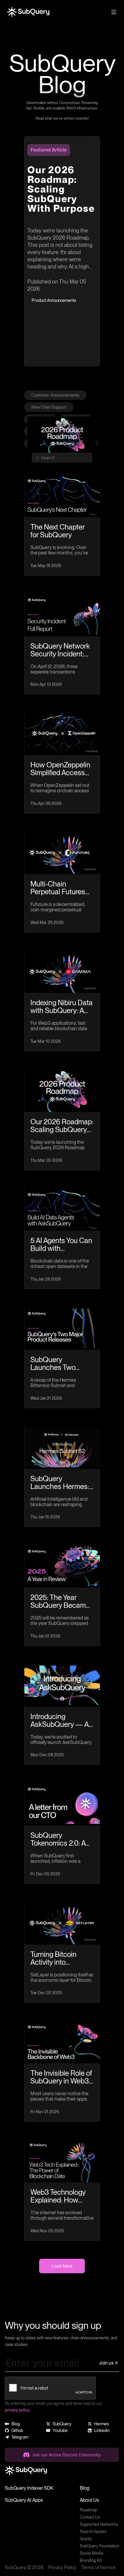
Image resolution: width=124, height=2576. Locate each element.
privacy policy (17, 2410)
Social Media (91, 2553)
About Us (89, 2500)
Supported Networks (99, 2524)
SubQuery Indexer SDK (29, 2488)
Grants (86, 2539)
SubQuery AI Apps (24, 2500)
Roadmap (88, 2510)
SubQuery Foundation (99, 2546)
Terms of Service (98, 2567)
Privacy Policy (62, 2567)
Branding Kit (91, 2560)
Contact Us (90, 2517)
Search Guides (93, 2531)
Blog (85, 2488)
